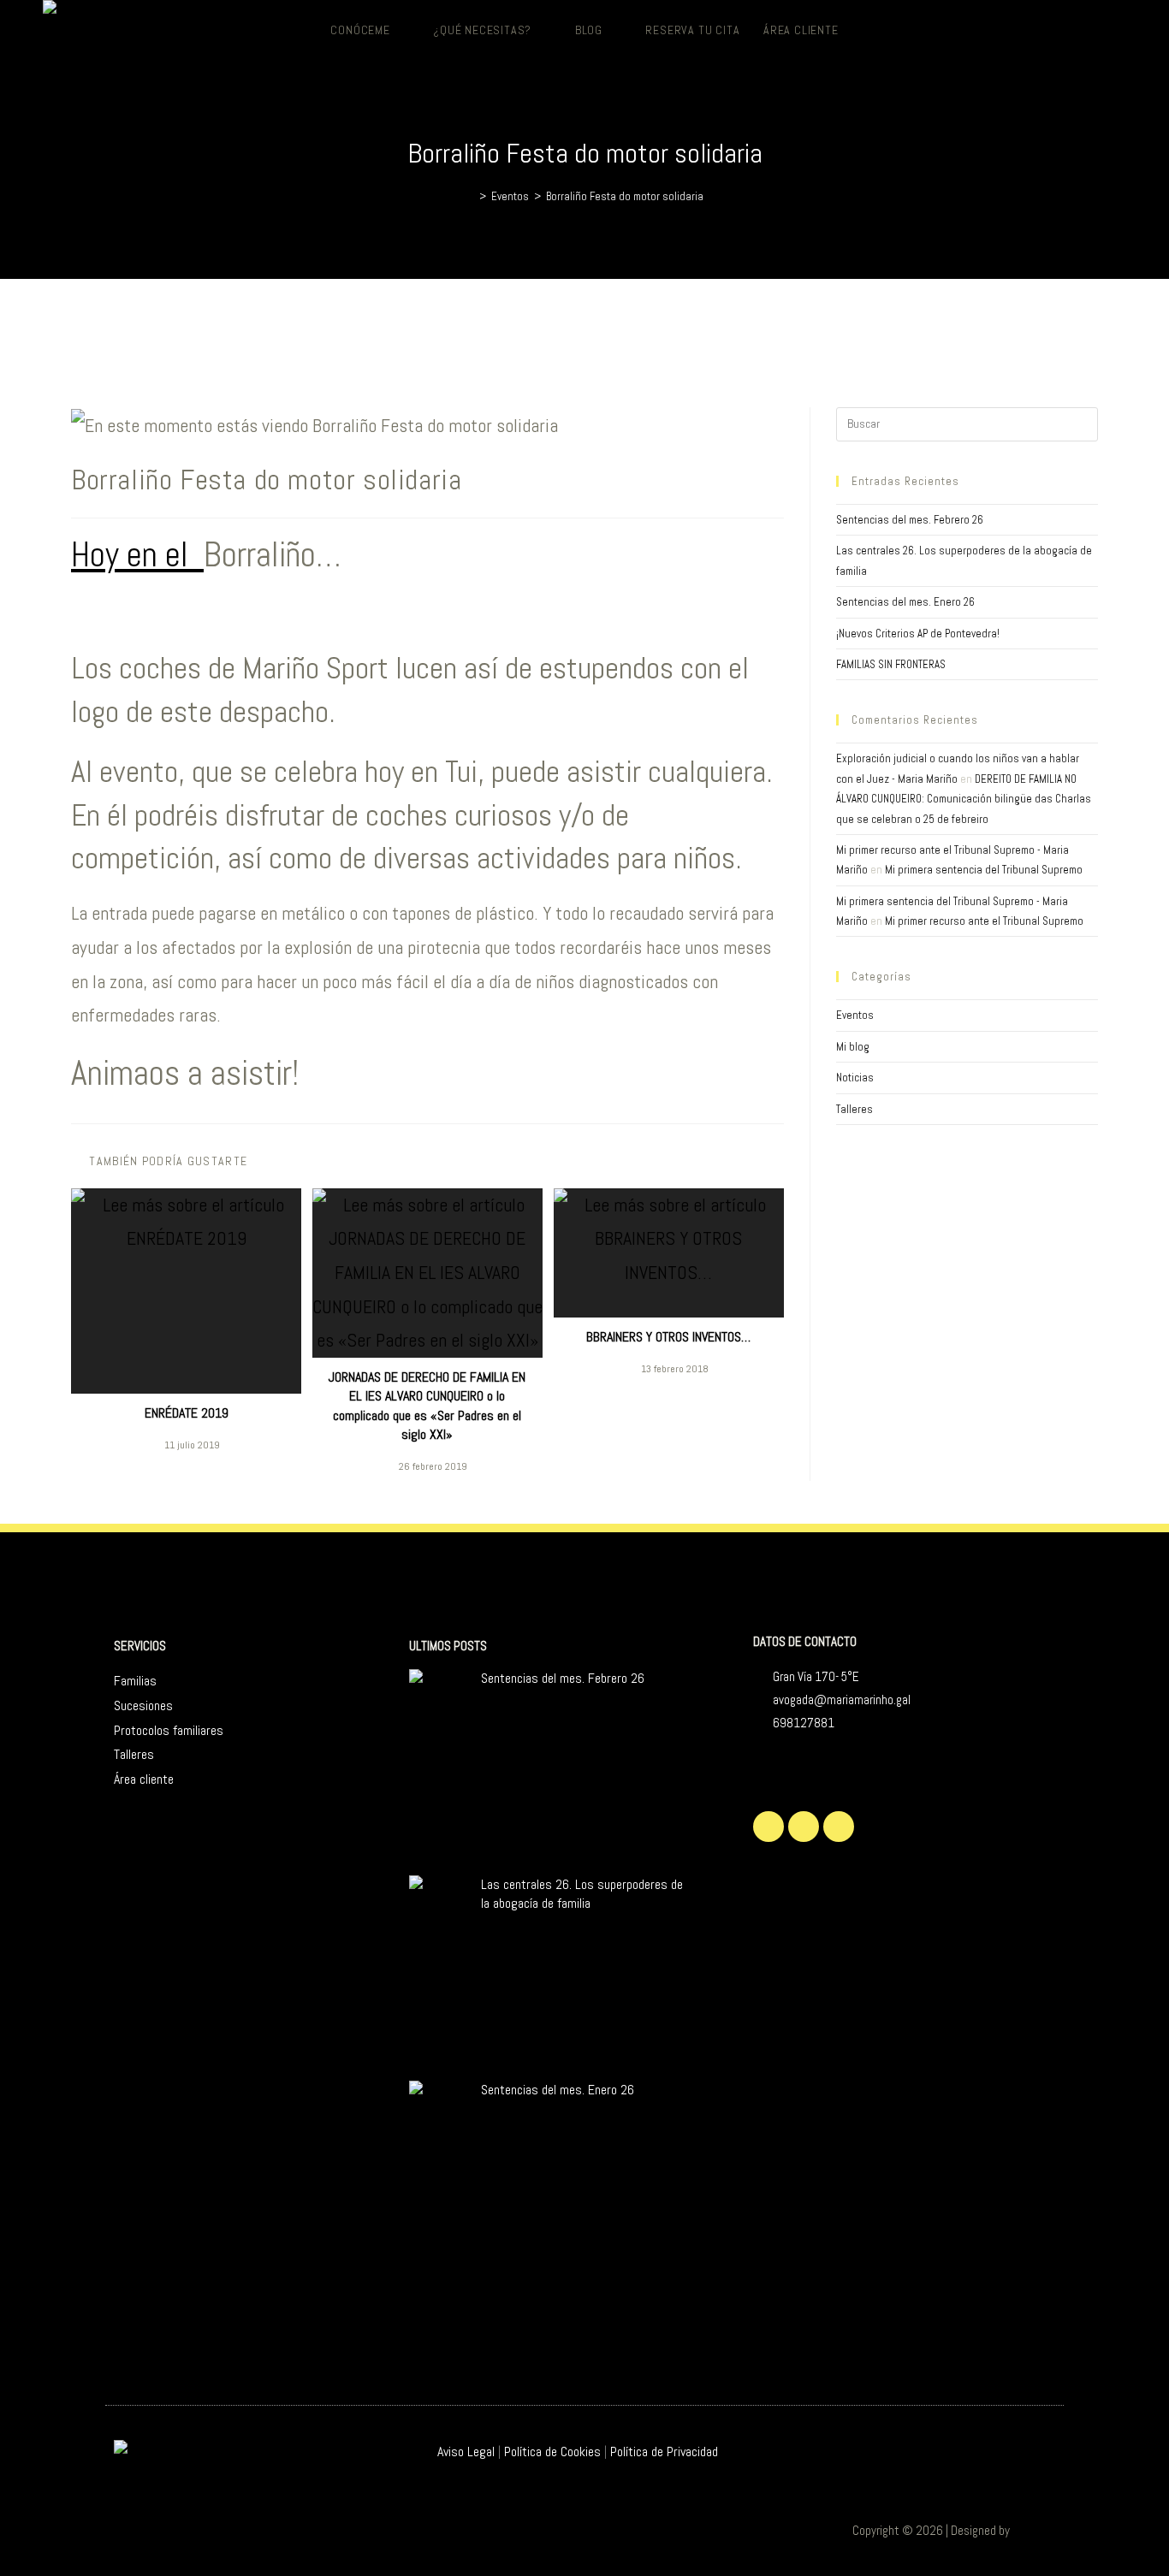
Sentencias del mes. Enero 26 (905, 602)
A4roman (1034, 2530)
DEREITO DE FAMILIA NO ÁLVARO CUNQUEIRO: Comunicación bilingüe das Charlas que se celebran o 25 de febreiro (964, 799)
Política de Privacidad (664, 2452)
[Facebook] (804, 1827)
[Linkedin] (839, 1827)
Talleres (854, 1109)
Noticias (855, 1078)
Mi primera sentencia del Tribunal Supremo (984, 870)
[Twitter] (768, 1827)
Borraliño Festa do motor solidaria (625, 196)
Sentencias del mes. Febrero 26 (910, 520)
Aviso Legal (466, 2452)
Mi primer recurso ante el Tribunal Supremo (984, 921)
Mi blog (853, 1047)
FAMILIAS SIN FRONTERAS (891, 664)
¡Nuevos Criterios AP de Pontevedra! (918, 634)
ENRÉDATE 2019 (187, 1413)
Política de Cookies (552, 2452)
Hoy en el (137, 555)
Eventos (855, 1015)
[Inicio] (470, 196)
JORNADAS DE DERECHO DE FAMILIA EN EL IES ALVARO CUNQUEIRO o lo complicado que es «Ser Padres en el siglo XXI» (427, 1406)
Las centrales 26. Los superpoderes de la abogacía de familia (582, 1894)
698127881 (804, 1723)
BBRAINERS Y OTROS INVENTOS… (668, 1337)
